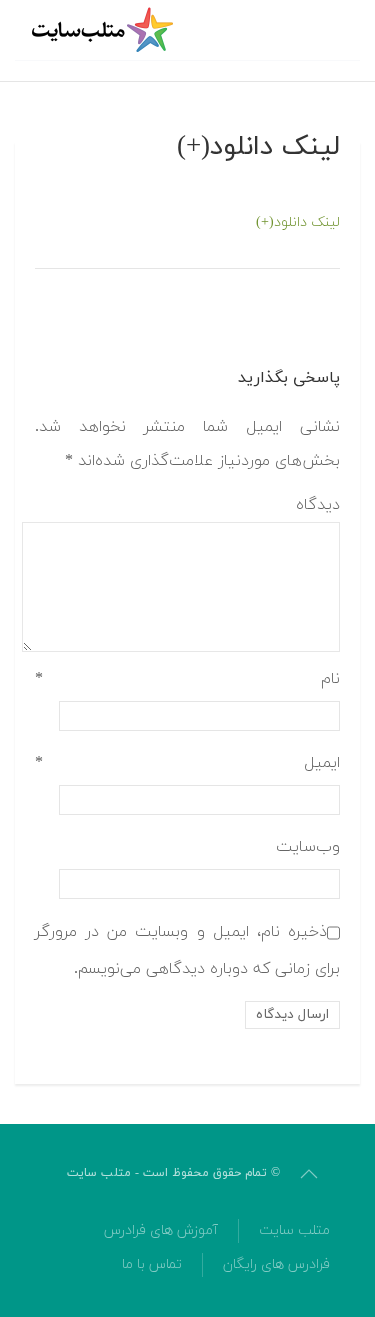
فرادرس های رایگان (276, 1264)
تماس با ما (152, 1264)
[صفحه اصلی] (105, 30)
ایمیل (187, 763)
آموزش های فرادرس (161, 1230)
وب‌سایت (308, 847)
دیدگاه (318, 505)
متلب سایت (294, 1230)
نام (187, 679)
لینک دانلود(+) (298, 222)
